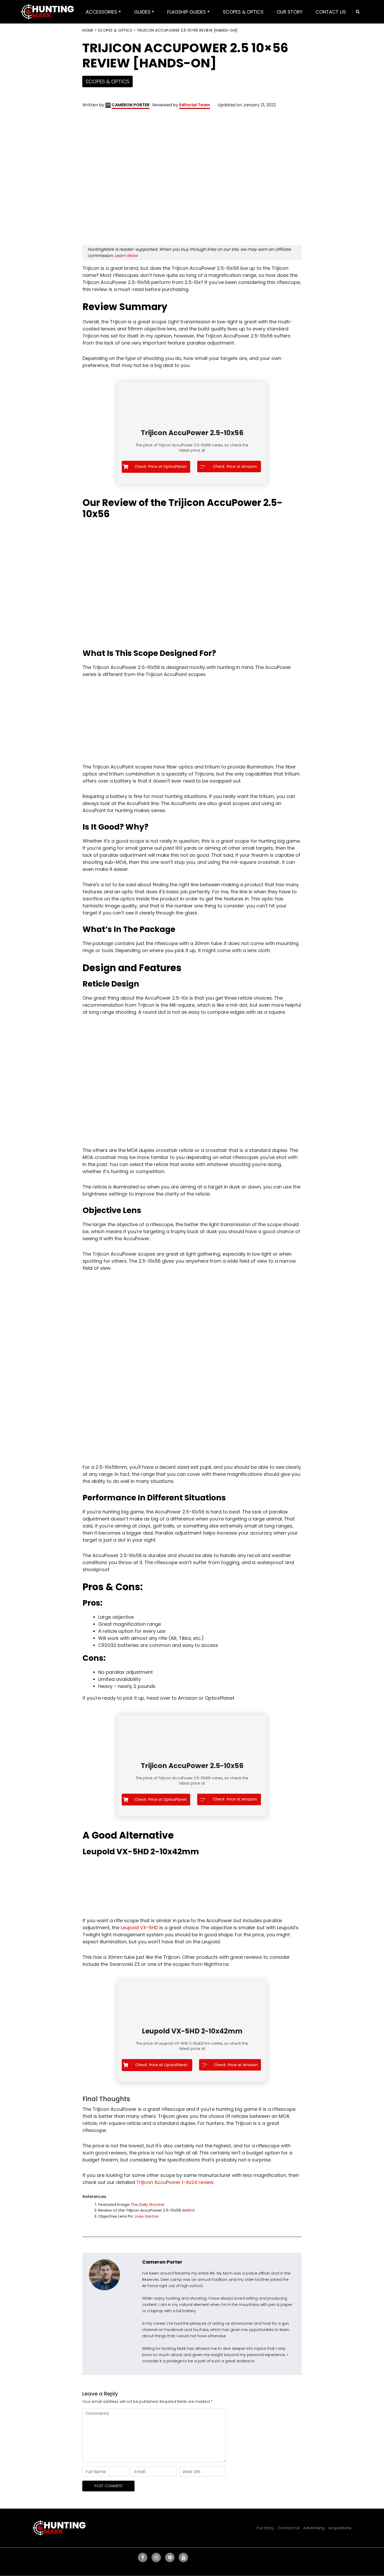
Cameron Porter (162, 2262)
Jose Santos (146, 2216)
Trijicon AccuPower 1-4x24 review (175, 2182)
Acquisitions (340, 2528)
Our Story (265, 2528)
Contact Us (289, 2528)
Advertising (314, 2528)
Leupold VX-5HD (139, 1928)
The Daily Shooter (148, 2204)
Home (88, 30)
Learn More (126, 256)
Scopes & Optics (115, 30)
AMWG (188, 2210)
